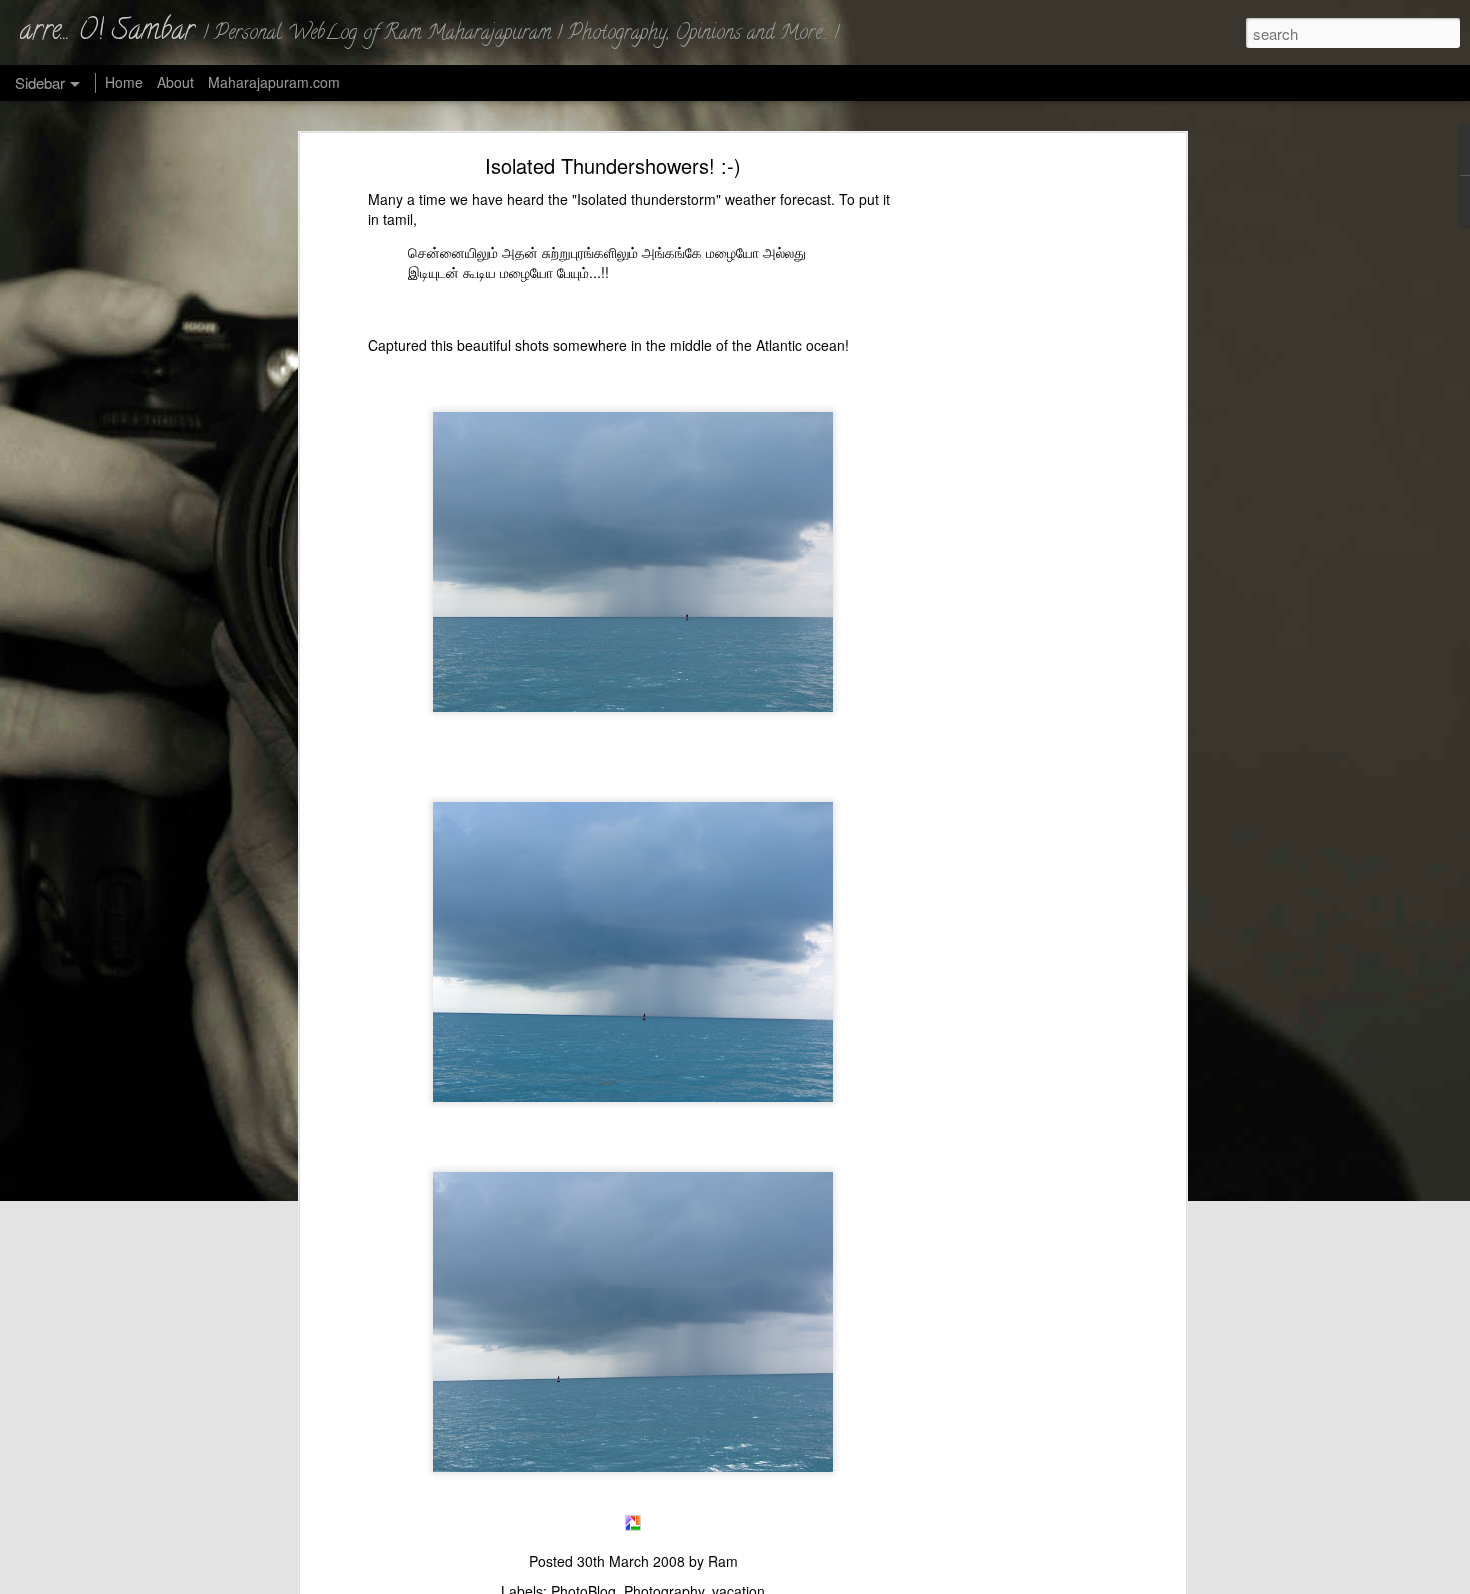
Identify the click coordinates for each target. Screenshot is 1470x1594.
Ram (723, 1561)
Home (124, 82)
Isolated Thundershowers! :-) (613, 165)
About (175, 82)
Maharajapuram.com (274, 82)
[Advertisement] (1008, 476)
